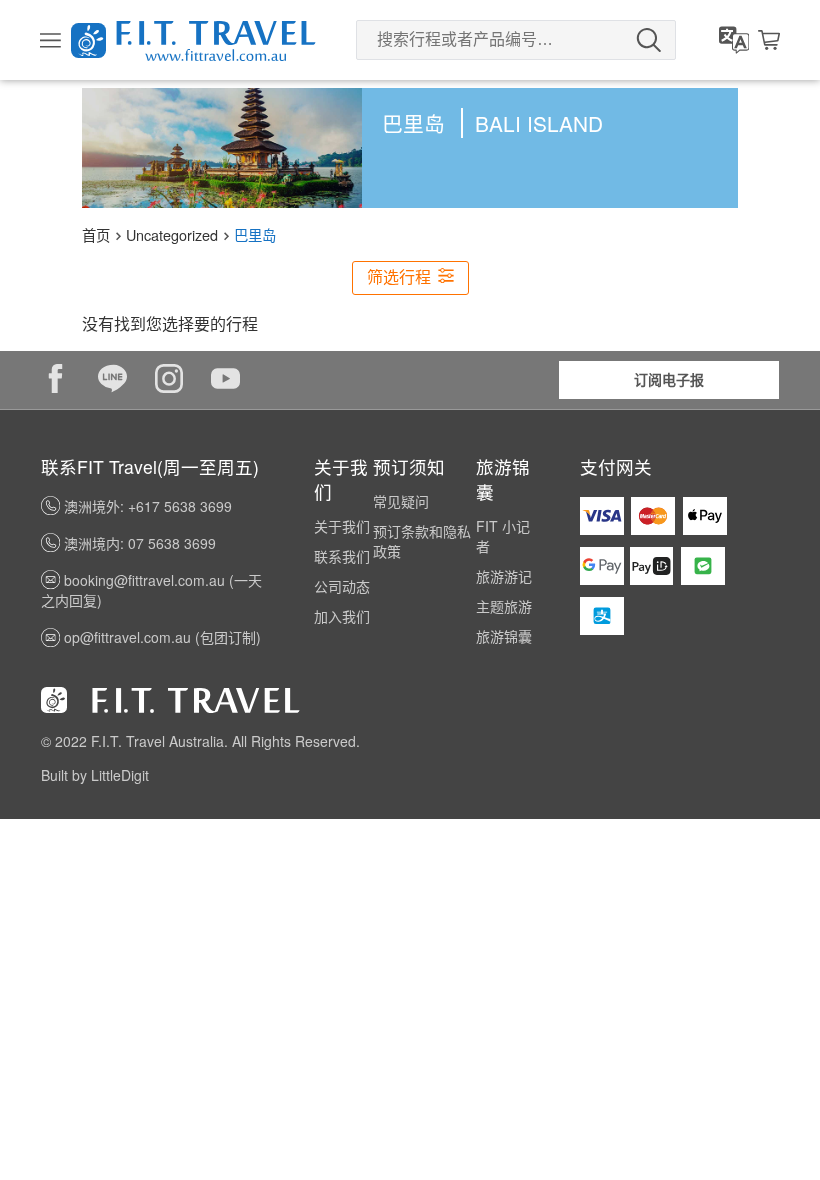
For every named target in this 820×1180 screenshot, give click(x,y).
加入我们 (342, 616)
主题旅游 (504, 606)
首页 (96, 234)
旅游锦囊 (504, 636)
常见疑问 (401, 501)
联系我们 (342, 556)
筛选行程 (401, 277)
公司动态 (342, 586)
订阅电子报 (669, 379)
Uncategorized (172, 234)
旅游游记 (504, 576)
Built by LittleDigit (95, 775)
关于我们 (342, 526)
